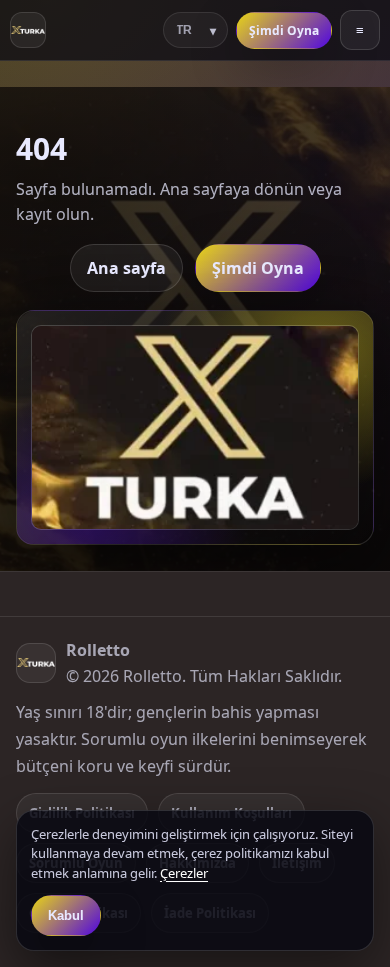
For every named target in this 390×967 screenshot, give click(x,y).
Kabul (66, 915)
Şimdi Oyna (284, 30)
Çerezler (184, 873)
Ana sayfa (126, 268)
